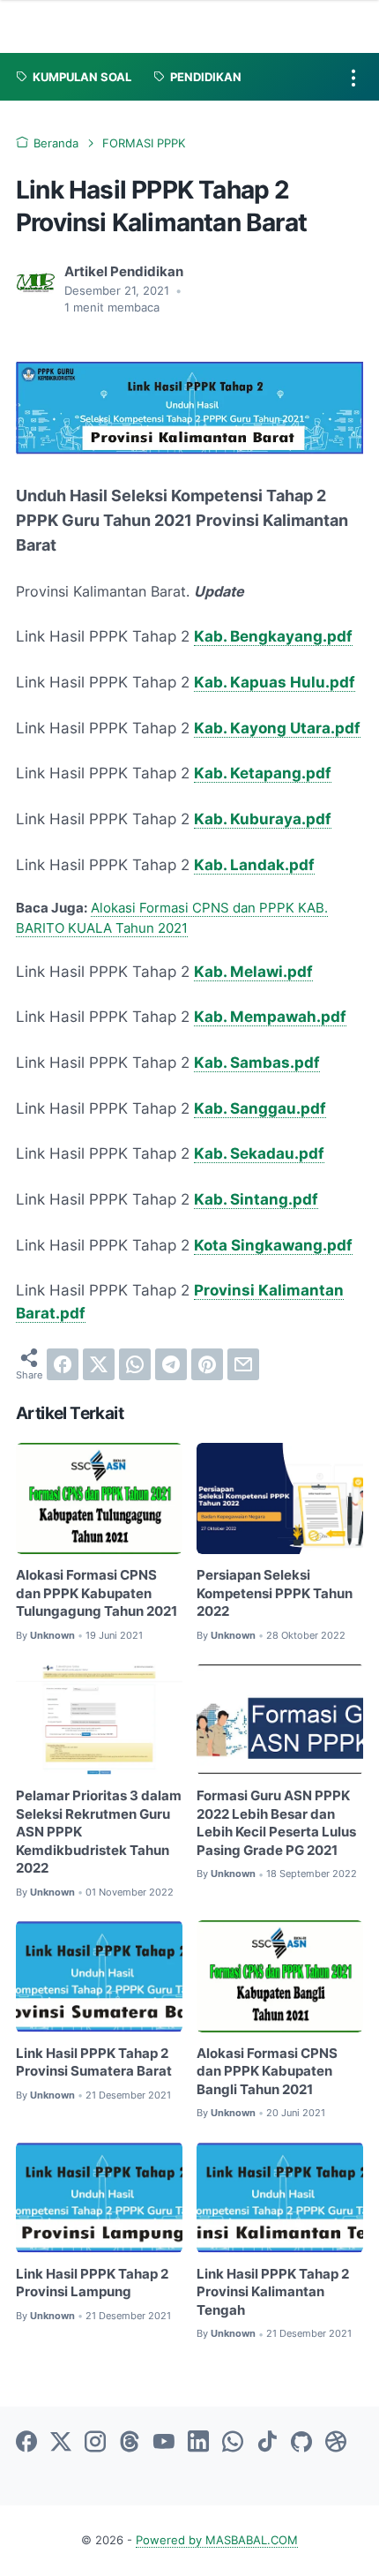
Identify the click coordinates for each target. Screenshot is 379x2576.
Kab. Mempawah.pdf (270, 1017)
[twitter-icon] (61, 2443)
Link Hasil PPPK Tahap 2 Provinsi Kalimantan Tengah (273, 2292)
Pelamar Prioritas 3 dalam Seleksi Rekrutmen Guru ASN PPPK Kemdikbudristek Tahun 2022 (99, 1832)
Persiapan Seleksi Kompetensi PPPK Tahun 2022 (275, 1593)
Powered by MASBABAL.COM (217, 2540)
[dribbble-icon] (336, 2443)
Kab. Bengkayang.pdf (273, 636)
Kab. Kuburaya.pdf (263, 819)
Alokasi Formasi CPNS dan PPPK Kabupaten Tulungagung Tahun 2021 (97, 1593)
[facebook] (63, 1364)
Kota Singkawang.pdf (273, 1245)
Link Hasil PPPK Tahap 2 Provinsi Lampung (92, 2283)
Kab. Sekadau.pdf (259, 1153)
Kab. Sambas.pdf (257, 1063)
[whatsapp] (135, 1364)
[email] (243, 1364)
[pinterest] (207, 1364)
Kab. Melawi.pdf (253, 972)
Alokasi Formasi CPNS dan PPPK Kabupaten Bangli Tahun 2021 (267, 2072)
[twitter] (99, 1364)
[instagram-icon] (95, 2443)
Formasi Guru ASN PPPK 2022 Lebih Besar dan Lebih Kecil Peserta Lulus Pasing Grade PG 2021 (276, 1823)
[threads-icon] (130, 2443)
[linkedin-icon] (198, 2443)
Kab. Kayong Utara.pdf (277, 728)
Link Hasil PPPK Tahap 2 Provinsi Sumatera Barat (94, 2063)
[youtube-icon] (164, 2443)
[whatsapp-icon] (233, 2443)
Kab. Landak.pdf (254, 865)
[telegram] (171, 1364)
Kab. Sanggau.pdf (260, 1108)
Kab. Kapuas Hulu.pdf (275, 682)
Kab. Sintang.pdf (256, 1199)
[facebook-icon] (26, 2443)
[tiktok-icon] (267, 2443)
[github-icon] (301, 2443)
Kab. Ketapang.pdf (263, 773)
